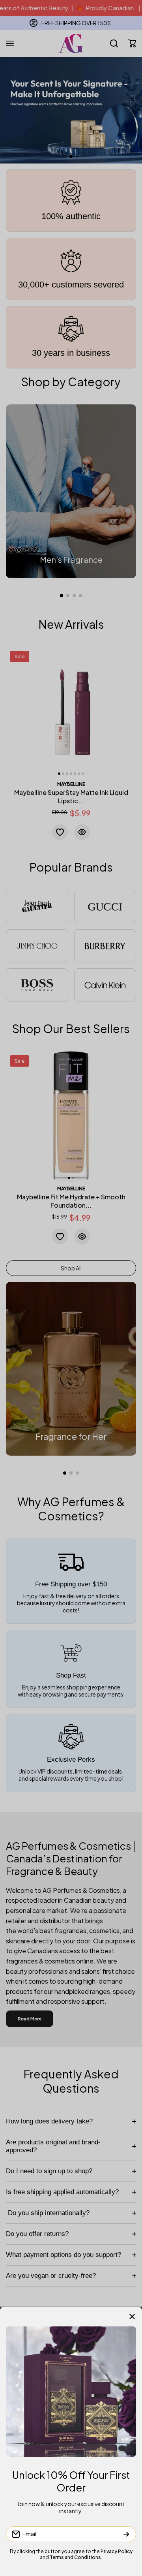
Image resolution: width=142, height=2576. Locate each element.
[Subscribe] (126, 2534)
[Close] (132, 2317)
